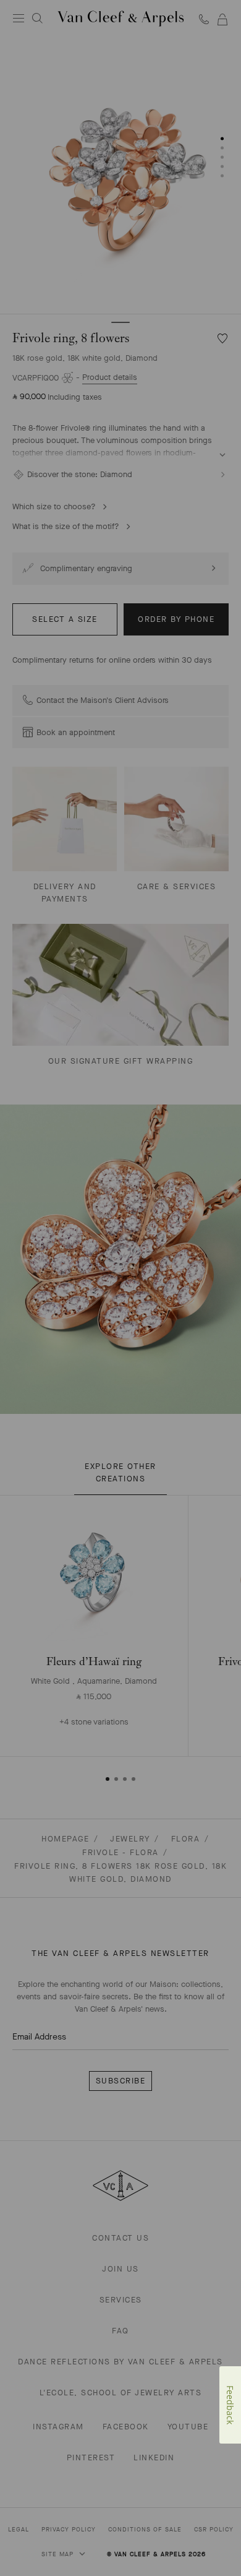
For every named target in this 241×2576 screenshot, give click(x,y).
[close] (212, 2539)
